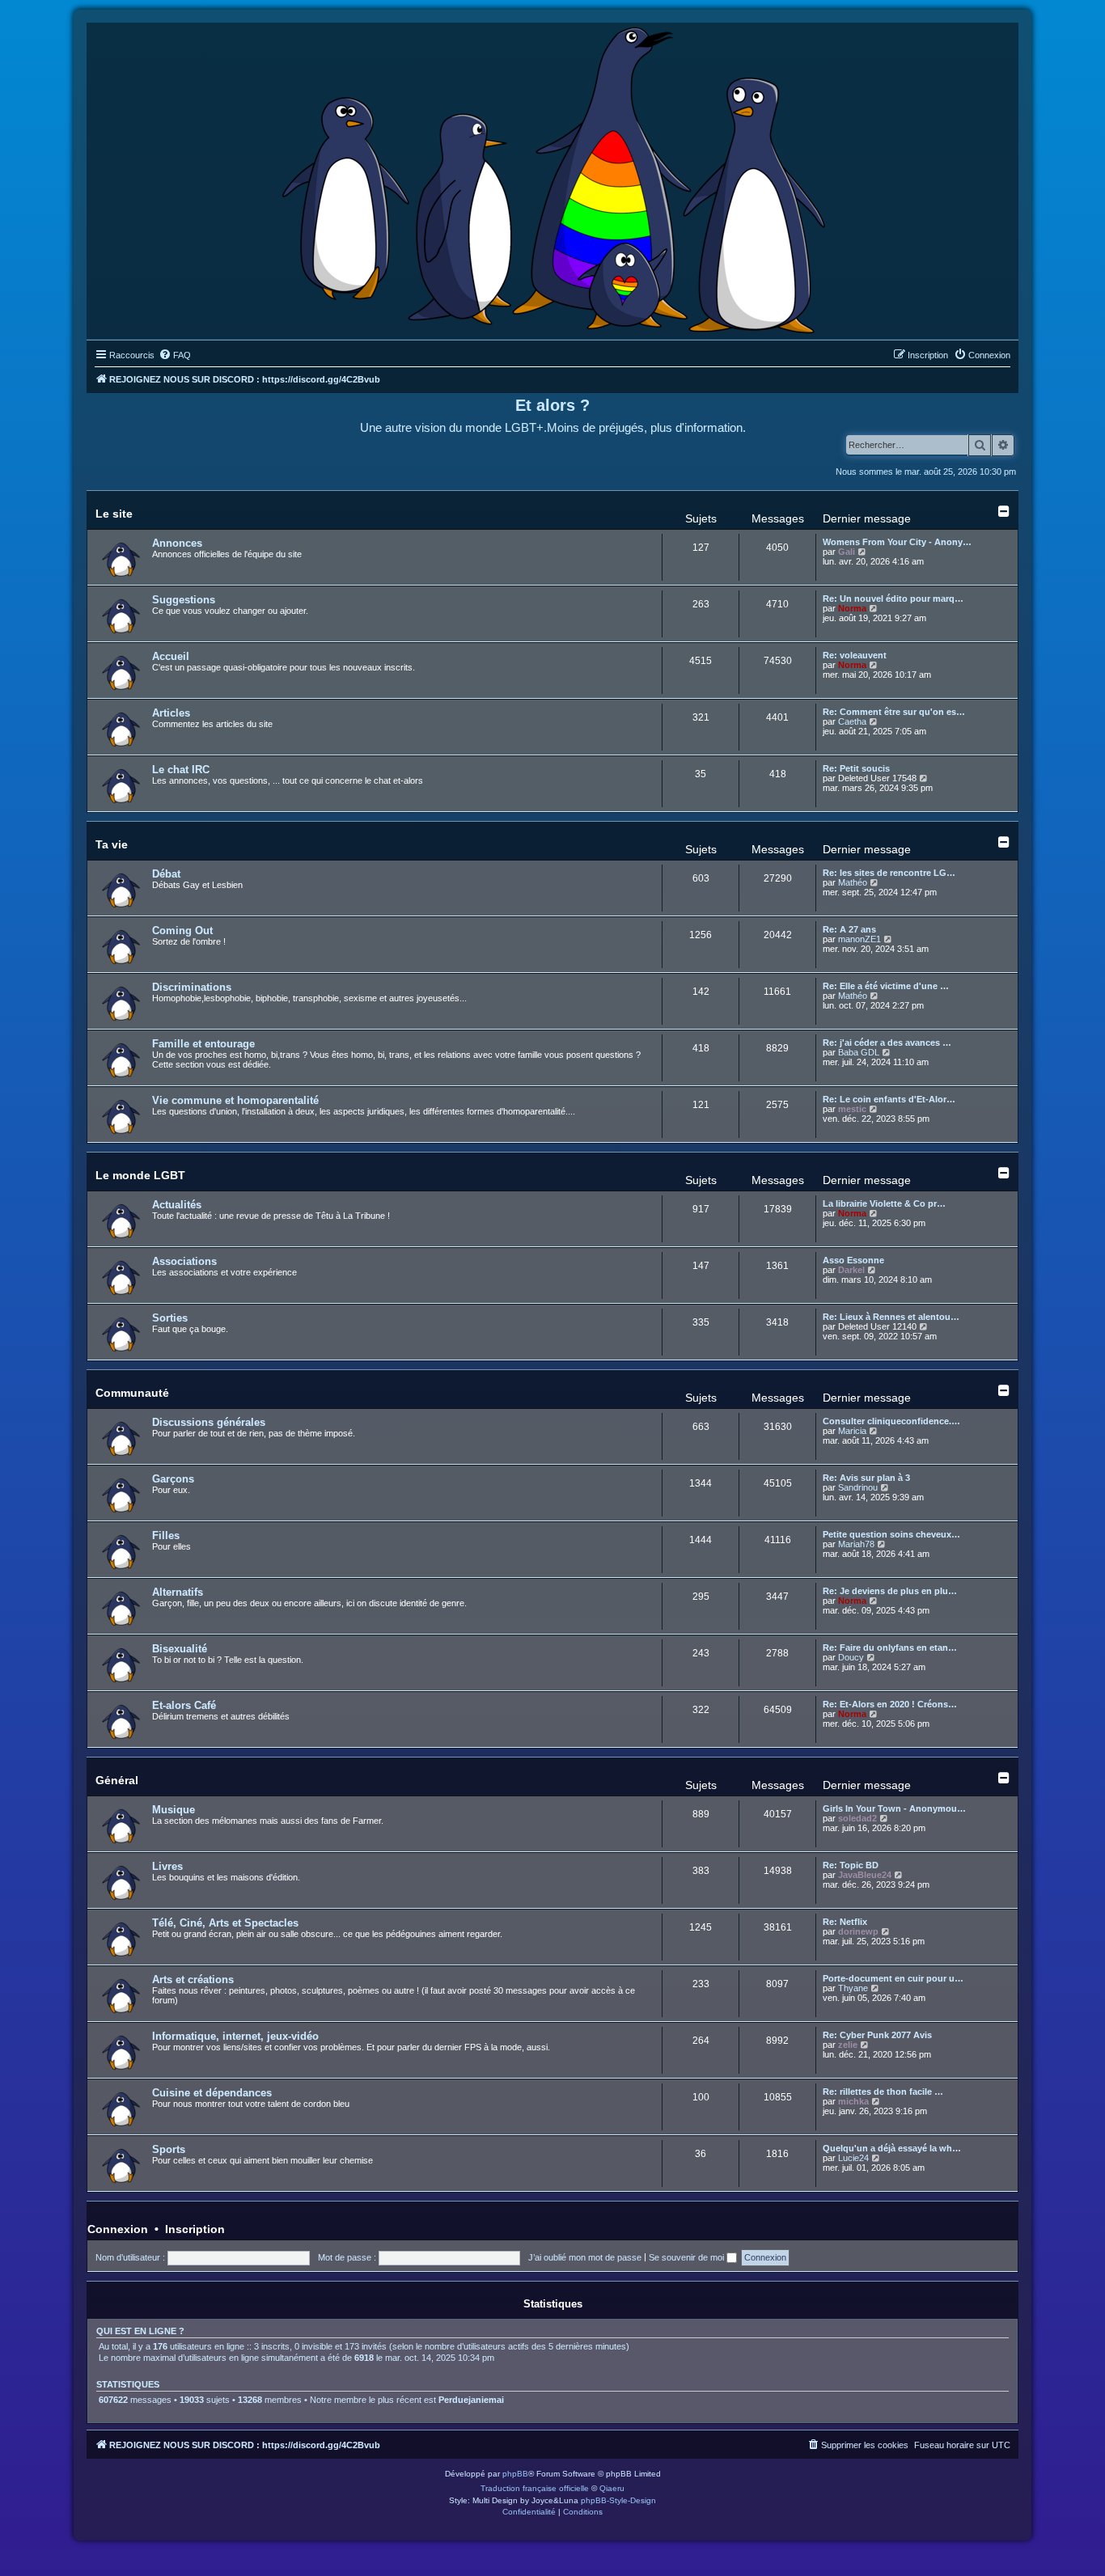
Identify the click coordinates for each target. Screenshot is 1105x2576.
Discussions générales (209, 1422)
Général (117, 1780)
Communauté (132, 1393)
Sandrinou (858, 1487)
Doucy (851, 1657)
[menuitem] (175, 355)
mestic (852, 1109)
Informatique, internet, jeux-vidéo (235, 2036)
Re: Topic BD (851, 1865)
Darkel (851, 1270)
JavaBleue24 (865, 1875)
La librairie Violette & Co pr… (884, 1203)
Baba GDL (859, 1052)
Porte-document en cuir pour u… (893, 1978)
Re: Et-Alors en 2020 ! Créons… (890, 1704)
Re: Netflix (845, 1922)
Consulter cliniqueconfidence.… (891, 1421)
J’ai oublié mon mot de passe (585, 2257)
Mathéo (853, 882)
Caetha (852, 721)
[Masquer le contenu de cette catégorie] (1004, 511)
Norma (852, 608)
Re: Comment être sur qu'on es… (894, 712)
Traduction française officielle (535, 2488)
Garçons (173, 1479)
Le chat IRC (181, 770)
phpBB (515, 2474)
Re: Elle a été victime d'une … (886, 986)
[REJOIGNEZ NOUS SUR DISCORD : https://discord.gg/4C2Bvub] (553, 177)
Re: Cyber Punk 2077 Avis (877, 2035)
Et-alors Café (184, 1705)
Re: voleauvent (855, 655)
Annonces (177, 543)
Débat (166, 874)
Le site (114, 514)
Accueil (171, 656)
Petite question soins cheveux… (891, 1534)
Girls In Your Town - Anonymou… (894, 1808)
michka (853, 2101)
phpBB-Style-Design (618, 2500)
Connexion (118, 2229)
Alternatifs (178, 1592)
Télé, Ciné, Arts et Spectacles (225, 1923)
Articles (171, 713)
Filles (166, 1535)
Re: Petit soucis (856, 768)
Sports (169, 2149)
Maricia (852, 1431)
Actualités (177, 1205)
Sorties (170, 1318)
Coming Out (182, 931)
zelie (848, 2045)
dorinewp (858, 1931)
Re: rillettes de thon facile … (883, 2092)
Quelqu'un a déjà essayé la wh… (892, 2148)
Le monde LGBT (140, 1175)
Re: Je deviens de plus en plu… (890, 1591)
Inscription (195, 2229)
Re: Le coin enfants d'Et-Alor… (889, 1099)
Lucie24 (853, 2158)
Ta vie (112, 844)
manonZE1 (859, 939)
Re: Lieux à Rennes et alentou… (891, 1317)
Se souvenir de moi (688, 2257)
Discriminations (192, 987)
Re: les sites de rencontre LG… (889, 873)
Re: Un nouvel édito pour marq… (893, 599)
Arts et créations (193, 1980)
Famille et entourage (203, 1044)
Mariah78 (856, 1544)
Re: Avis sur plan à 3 (866, 1478)
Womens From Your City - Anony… (897, 542)
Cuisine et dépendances (212, 2093)
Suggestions (184, 600)
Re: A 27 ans (849, 929)
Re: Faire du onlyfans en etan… (890, 1648)
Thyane (853, 1988)
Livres (167, 1866)
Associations (184, 1261)
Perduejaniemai (471, 2400)
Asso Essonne (853, 1260)
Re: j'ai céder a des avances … (887, 1043)
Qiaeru (612, 2488)
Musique (174, 1810)
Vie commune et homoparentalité (235, 1100)
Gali (847, 552)
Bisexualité (180, 1649)
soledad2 (857, 1818)
